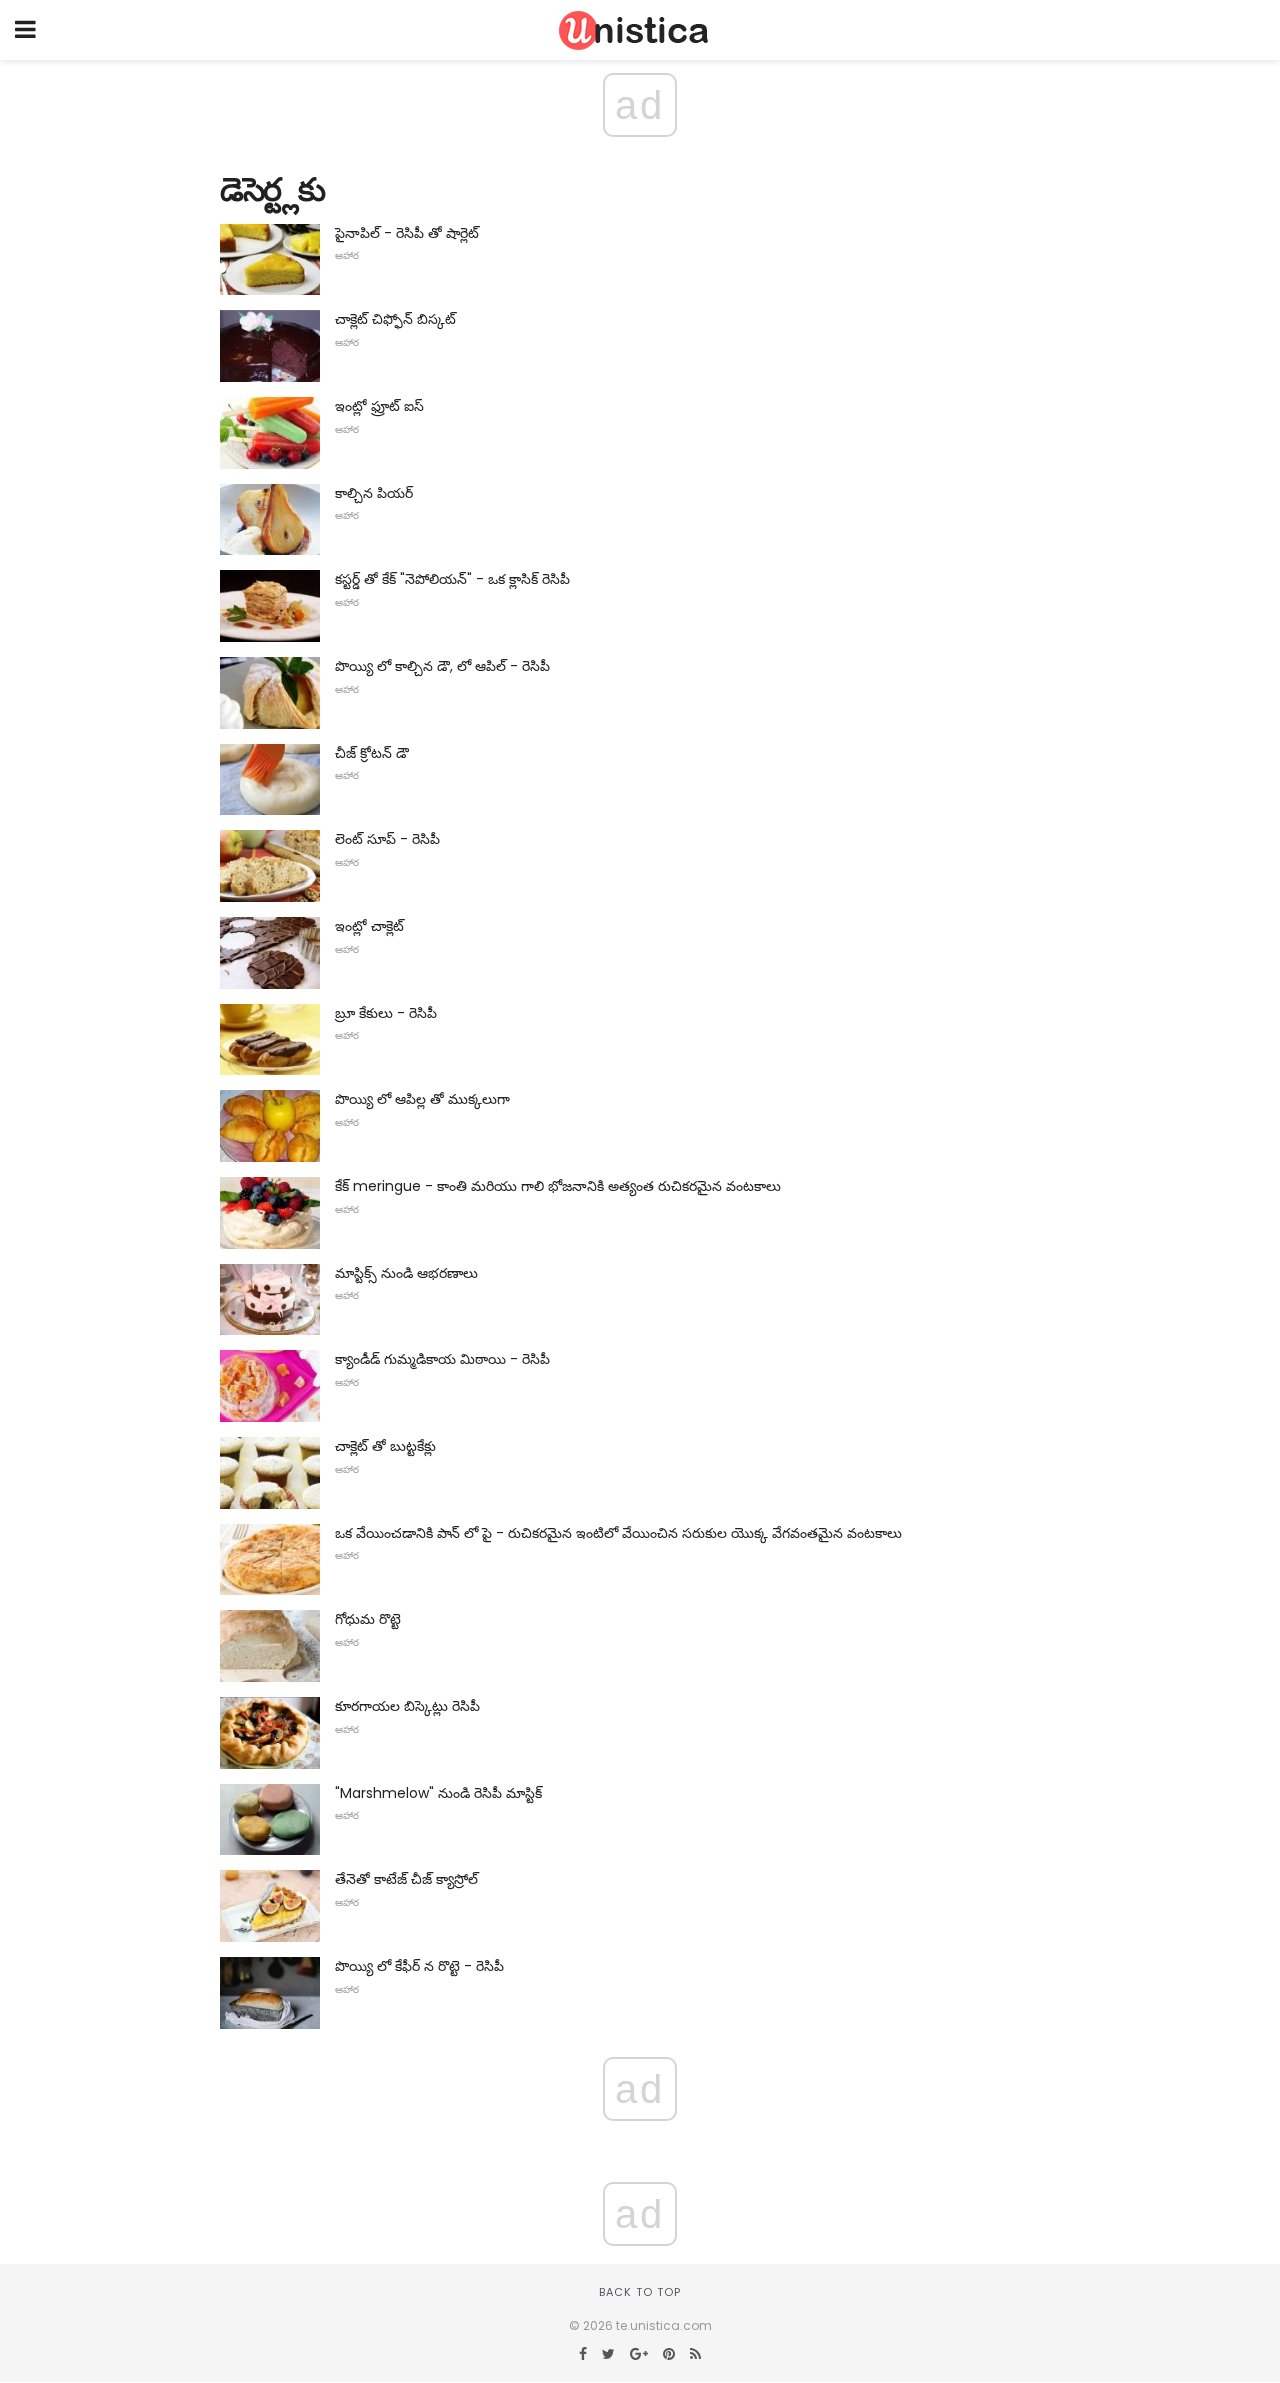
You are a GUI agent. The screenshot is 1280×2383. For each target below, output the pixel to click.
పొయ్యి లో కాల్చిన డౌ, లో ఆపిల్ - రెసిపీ (442, 666)
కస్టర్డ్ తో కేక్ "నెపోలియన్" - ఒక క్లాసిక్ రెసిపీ (452, 579)
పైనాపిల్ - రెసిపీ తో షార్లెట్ (407, 233)
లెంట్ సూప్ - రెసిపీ (387, 839)
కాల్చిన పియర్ (374, 493)
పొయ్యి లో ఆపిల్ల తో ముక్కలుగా (422, 1099)
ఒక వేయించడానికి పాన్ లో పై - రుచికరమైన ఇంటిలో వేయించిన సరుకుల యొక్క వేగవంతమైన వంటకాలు (618, 1533)
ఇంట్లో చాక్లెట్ (369, 926)
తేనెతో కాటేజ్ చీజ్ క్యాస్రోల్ (406, 1879)
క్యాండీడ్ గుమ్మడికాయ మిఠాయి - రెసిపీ (442, 1359)
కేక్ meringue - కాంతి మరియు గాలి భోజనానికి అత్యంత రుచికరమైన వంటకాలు (558, 1186)
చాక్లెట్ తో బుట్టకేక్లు (385, 1446)
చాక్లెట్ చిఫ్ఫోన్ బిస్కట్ (395, 319)
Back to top (640, 2292)
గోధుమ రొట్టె (368, 1619)
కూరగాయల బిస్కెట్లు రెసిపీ (407, 1706)
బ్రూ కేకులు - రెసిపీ (386, 1013)
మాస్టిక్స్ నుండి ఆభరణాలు (406, 1273)
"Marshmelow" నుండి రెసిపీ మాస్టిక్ (438, 1793)
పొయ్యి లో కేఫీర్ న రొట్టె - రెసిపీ (419, 1966)
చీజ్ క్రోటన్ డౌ (372, 753)
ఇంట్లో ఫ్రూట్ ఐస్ (379, 406)
